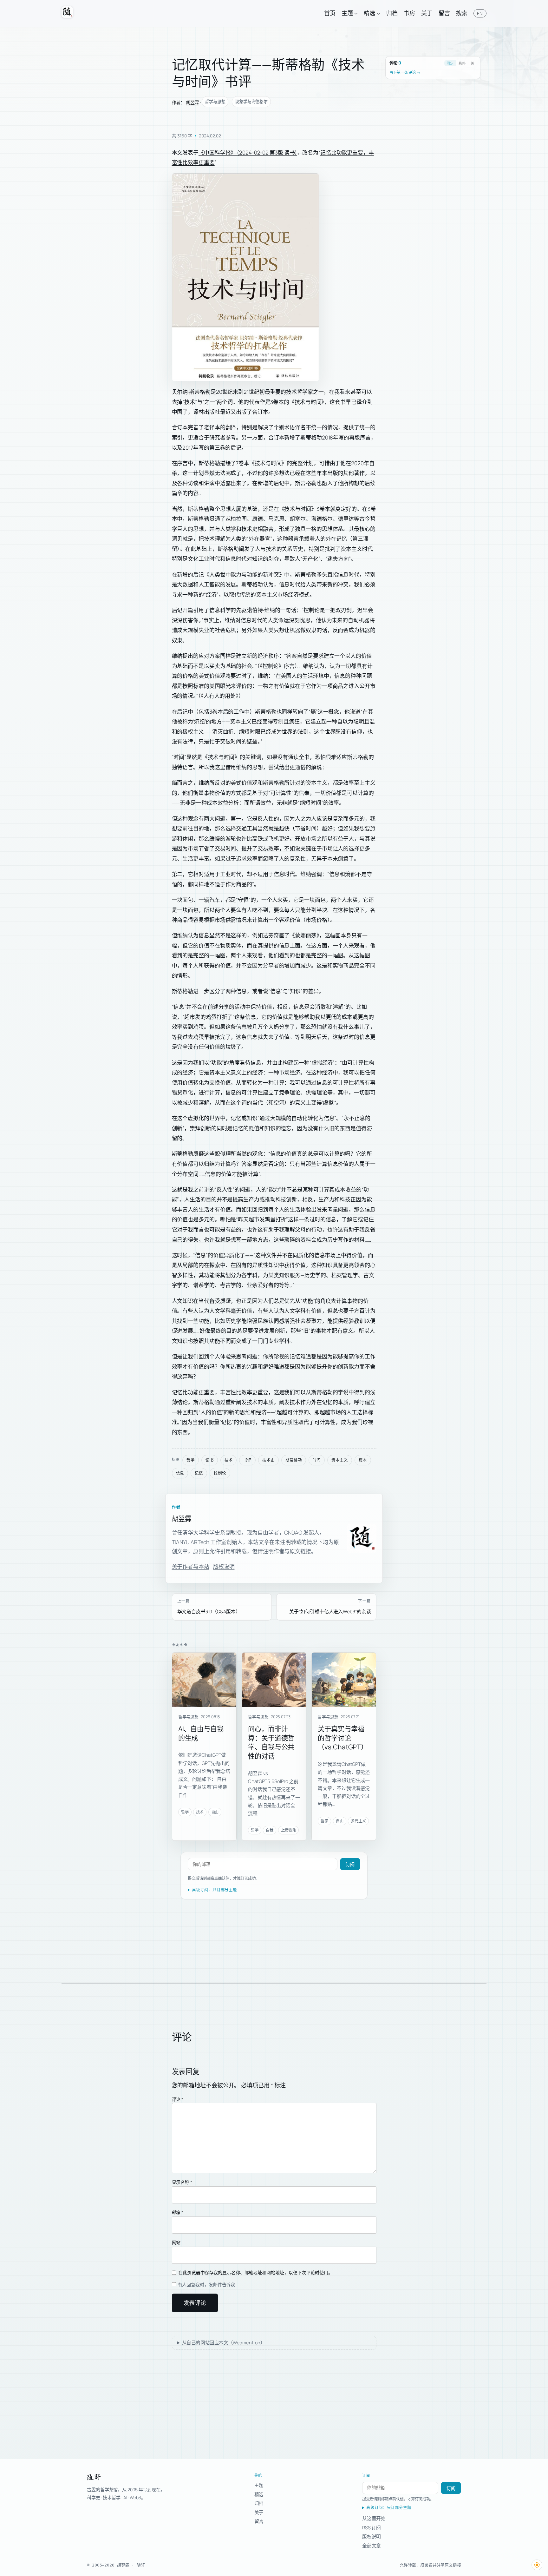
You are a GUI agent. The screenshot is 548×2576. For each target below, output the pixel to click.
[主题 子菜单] (356, 13)
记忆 (199, 1473)
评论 (178, 2099)
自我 (270, 1830)
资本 (363, 1460)
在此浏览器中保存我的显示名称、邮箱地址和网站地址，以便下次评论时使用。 (255, 2272)
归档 (259, 2503)
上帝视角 (289, 1830)
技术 (229, 1460)
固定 (450, 63)
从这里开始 (374, 2518)
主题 (259, 2485)
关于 (259, 2512)
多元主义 (358, 1821)
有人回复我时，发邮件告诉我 (206, 2285)
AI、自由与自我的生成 (201, 1733)
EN (480, 13)
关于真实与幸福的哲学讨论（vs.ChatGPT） (343, 1738)
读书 (210, 1460)
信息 (180, 1473)
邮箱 (178, 2212)
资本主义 (340, 1460)
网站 (176, 2242)
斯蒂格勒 (294, 1460)
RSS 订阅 (372, 2527)
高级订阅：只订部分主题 (214, 1890)
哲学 (191, 1460)
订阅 (350, 1865)
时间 (317, 1460)
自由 (215, 1812)
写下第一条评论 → (405, 73)
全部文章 (372, 2546)
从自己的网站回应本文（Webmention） (224, 2343)
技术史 (268, 1460)
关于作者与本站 (191, 1566)
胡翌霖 (192, 102)
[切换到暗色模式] (537, 2565)
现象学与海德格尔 (251, 102)
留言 (259, 2521)
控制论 (220, 1473)
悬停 (462, 63)
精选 (259, 2494)
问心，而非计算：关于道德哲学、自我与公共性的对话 (271, 1742)
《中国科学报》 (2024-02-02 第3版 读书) (248, 152)
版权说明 (224, 1566)
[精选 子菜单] (378, 13)
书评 (247, 1460)
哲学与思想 (215, 102)
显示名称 (182, 2182)
